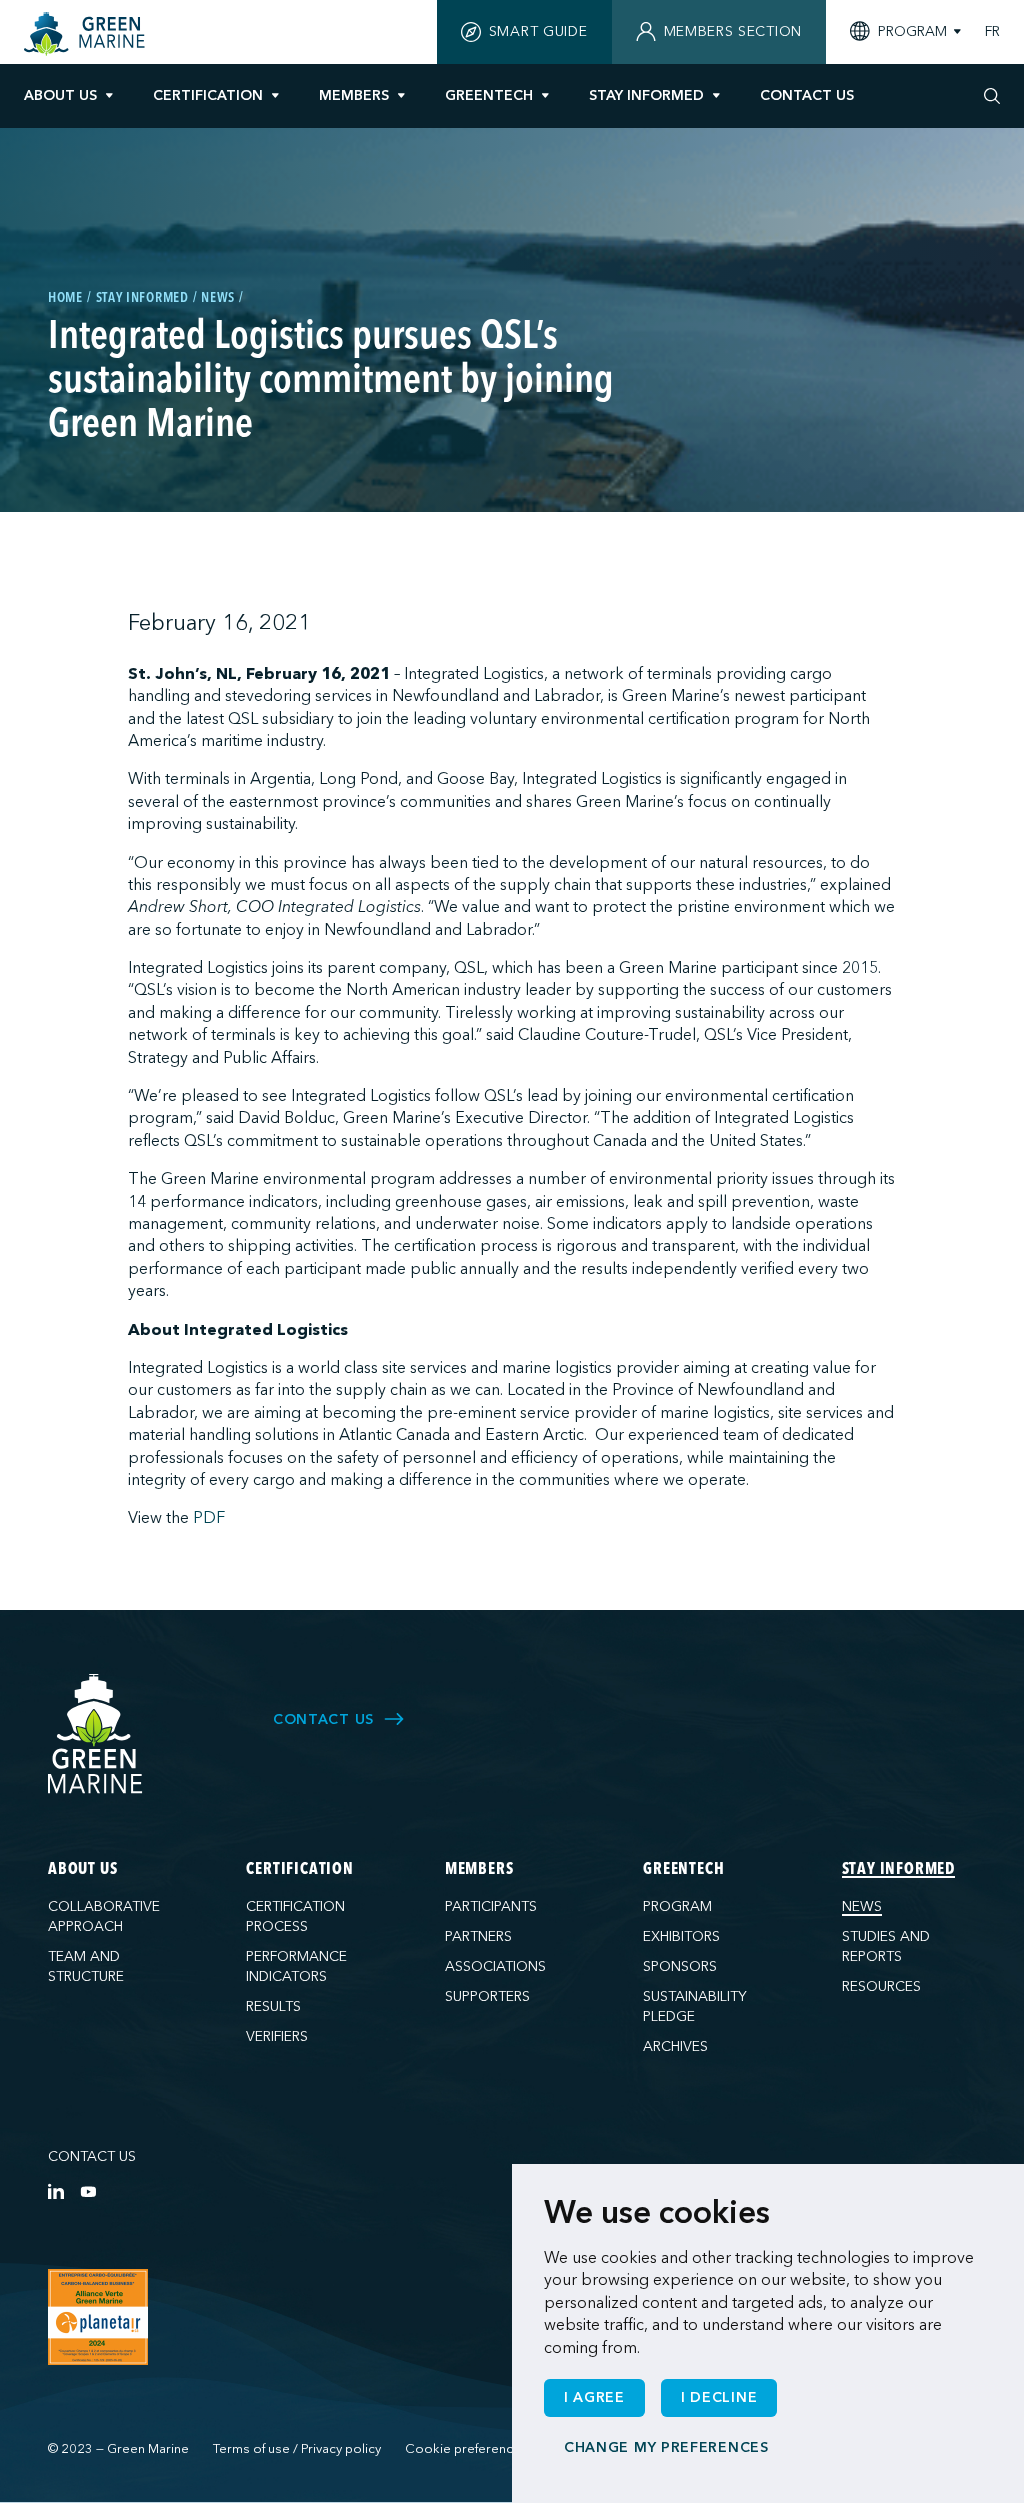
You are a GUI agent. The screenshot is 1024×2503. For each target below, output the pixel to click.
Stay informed (646, 95)
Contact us (92, 2156)
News (862, 1906)
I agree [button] (594, 2397)
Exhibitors (681, 1936)
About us (60, 95)
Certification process (295, 1916)
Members (354, 95)
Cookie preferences (466, 2449)
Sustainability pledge (695, 2006)
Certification (208, 95)
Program (677, 1906)
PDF (209, 1518)
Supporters (487, 1996)
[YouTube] (88, 2191)
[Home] (87, 34)
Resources (881, 1986)
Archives (675, 2046)
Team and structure (86, 1966)
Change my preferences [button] (666, 2447)
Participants (491, 1906)
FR (992, 32)
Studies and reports (886, 1946)
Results (273, 2006)
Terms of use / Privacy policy (297, 2449)
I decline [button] (719, 2397)
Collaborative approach (104, 1916)
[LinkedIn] (56, 2191)
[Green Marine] (96, 1734)
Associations (495, 1966)
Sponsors (680, 1966)
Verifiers (277, 2036)
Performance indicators (296, 1966)
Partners (478, 1936)
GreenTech (489, 95)
